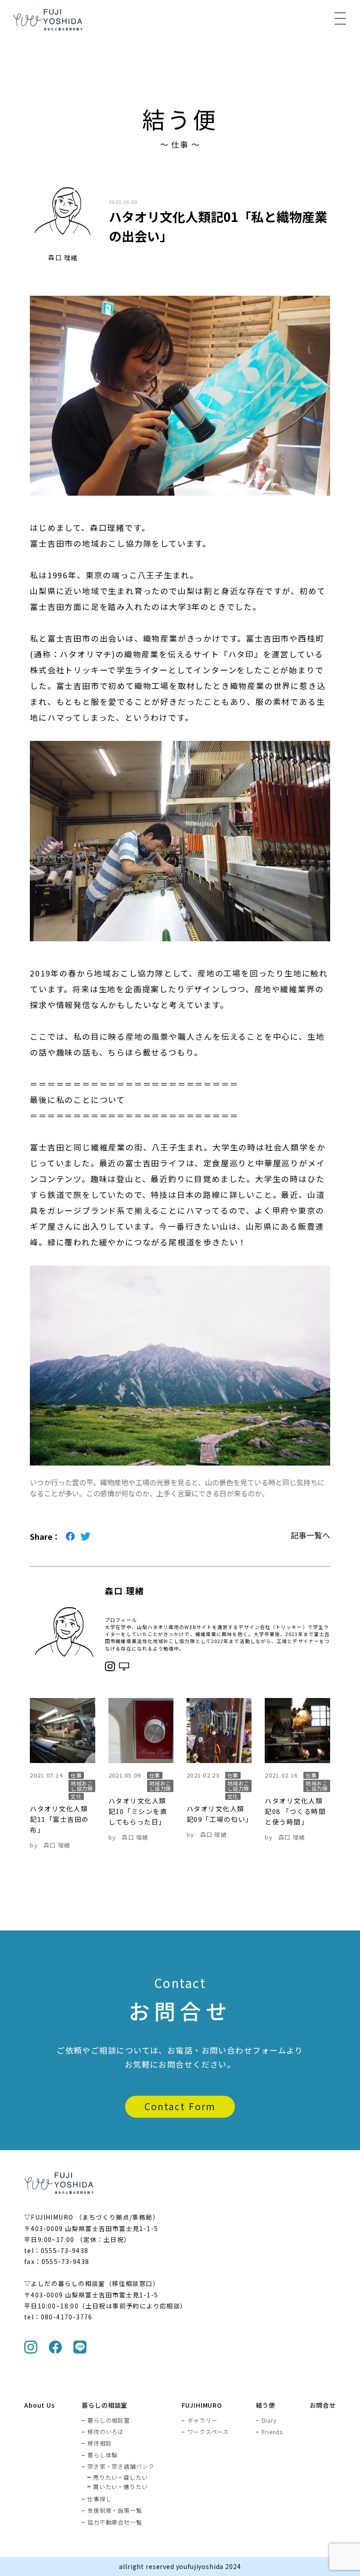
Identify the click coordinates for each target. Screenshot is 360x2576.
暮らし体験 (103, 2455)
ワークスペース (208, 2432)
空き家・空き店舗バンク (121, 2466)
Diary (269, 2420)
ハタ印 (241, 654)
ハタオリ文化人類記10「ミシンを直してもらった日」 (138, 1811)
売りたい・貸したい (120, 2477)
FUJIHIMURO (202, 2405)
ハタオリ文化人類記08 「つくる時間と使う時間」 (295, 1811)
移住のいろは (106, 2432)
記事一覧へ (310, 1535)
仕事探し (99, 2499)
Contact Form (180, 2106)
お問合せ (323, 2405)
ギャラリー (203, 2420)
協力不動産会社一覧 (115, 2522)
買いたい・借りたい (120, 2487)
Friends (272, 2432)
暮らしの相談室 (104, 2405)
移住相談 (99, 2443)
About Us (40, 2405)
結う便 (266, 2405)
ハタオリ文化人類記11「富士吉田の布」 (59, 1819)
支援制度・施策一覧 (115, 2511)
